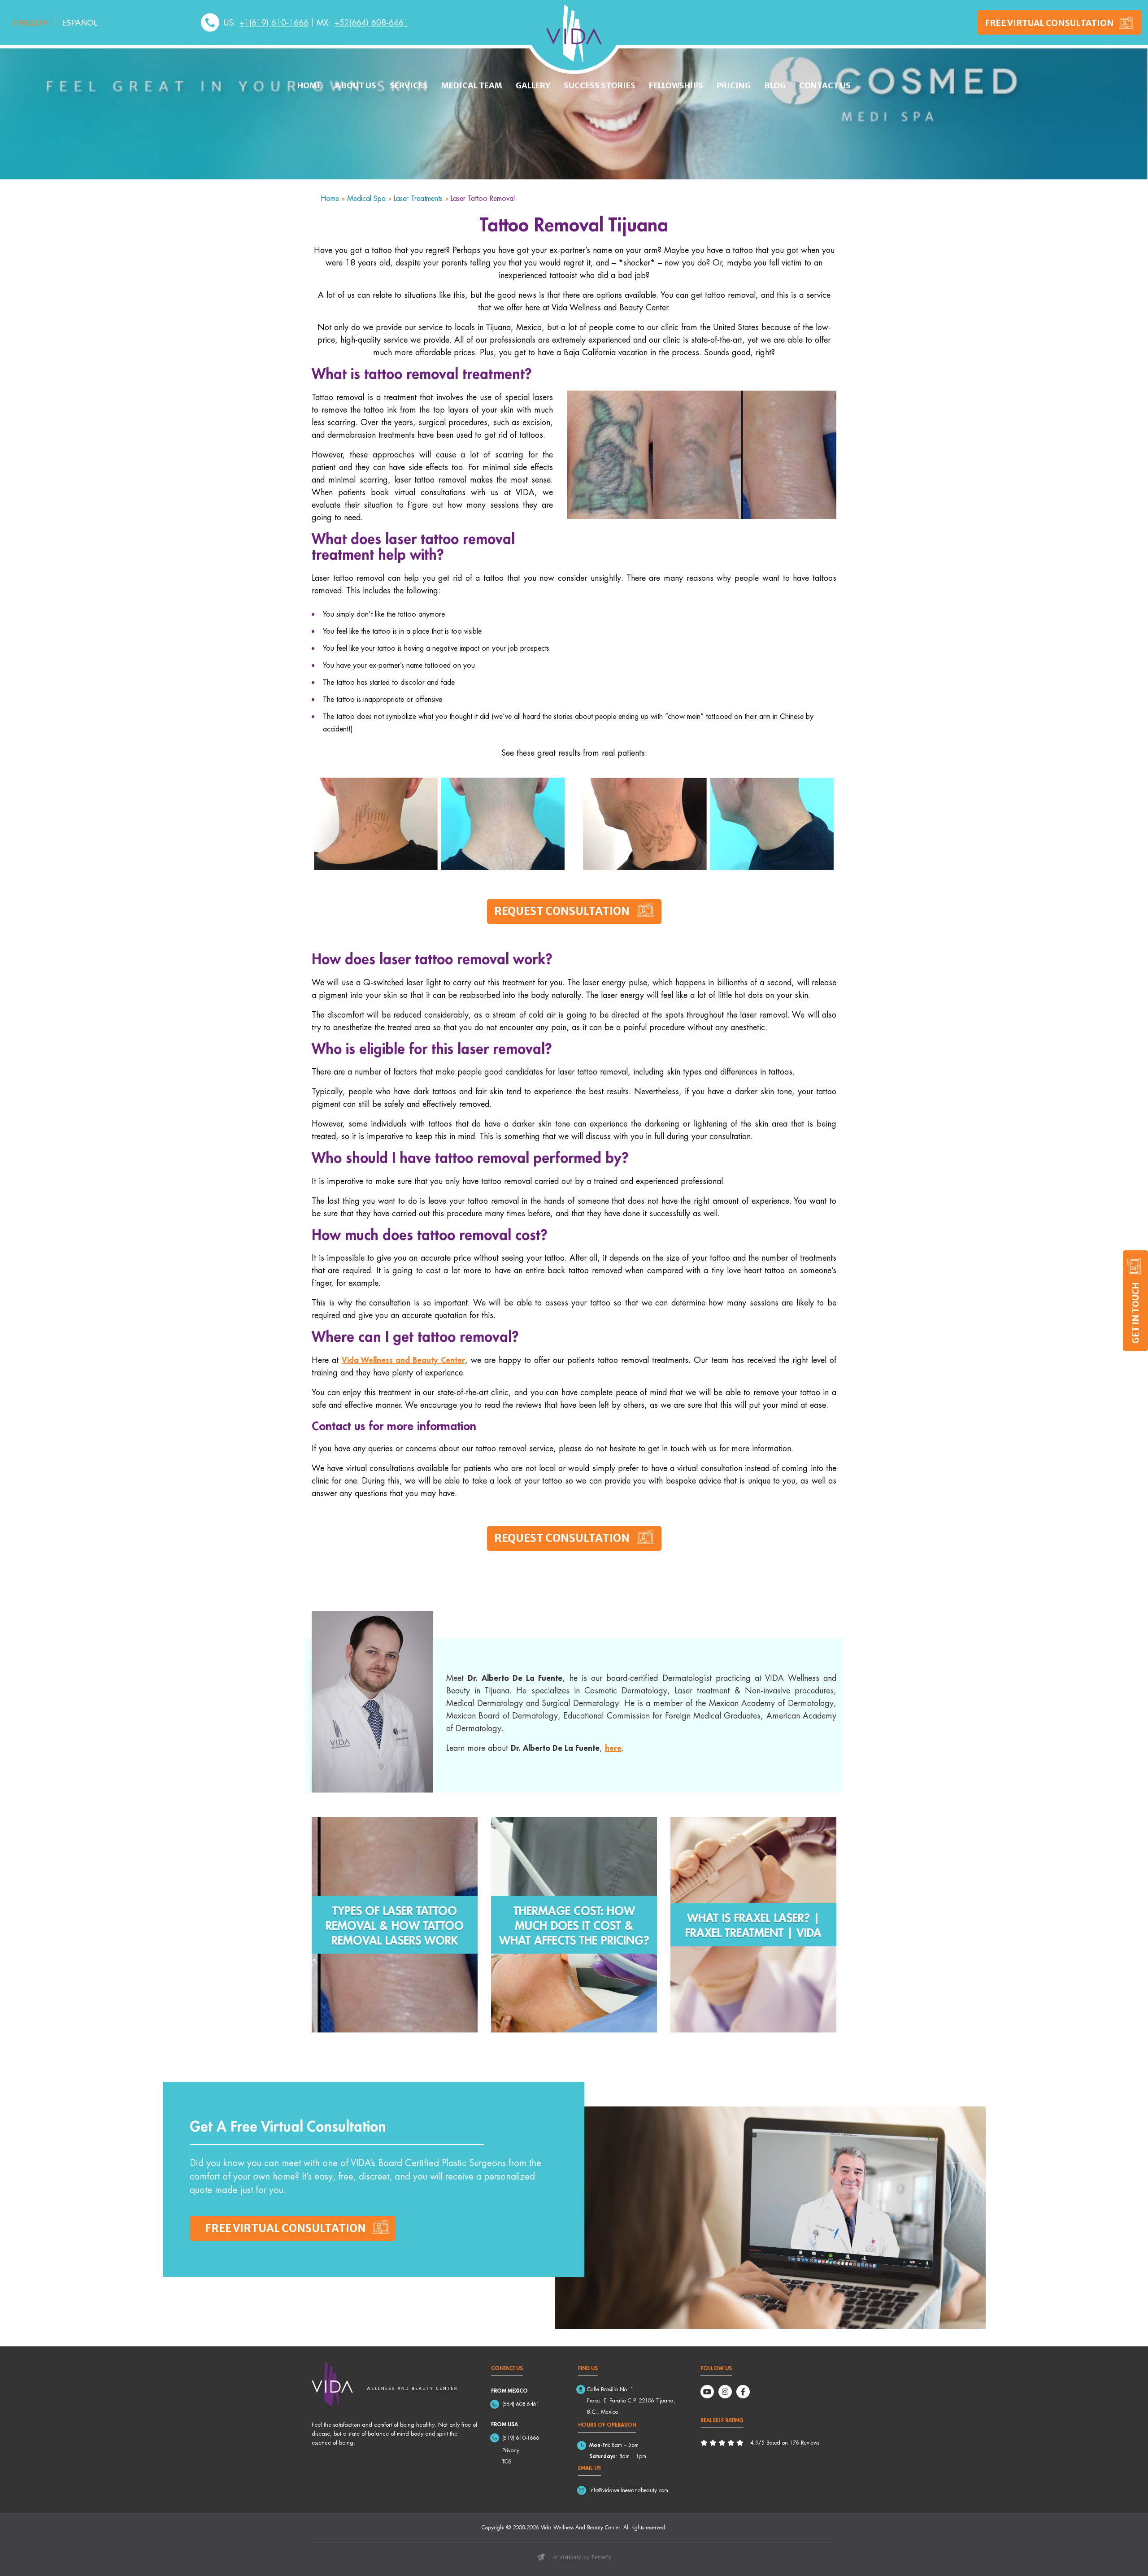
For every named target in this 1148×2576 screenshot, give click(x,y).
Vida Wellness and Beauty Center (403, 1360)
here (613, 1748)
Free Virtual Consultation (1049, 22)
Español (80, 22)
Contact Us (825, 85)
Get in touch (1135, 1313)
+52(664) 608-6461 (372, 22)
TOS (507, 2461)
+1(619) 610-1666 (274, 22)
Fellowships (676, 85)
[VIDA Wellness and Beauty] (574, 34)
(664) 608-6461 (521, 2404)
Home (309, 85)
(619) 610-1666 (521, 2438)
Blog (775, 85)
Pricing (734, 85)
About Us (356, 85)
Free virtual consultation (285, 2228)
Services (409, 85)
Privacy (511, 2450)
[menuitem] (31, 22)
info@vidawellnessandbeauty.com (629, 2490)
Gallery (533, 85)
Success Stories (600, 85)
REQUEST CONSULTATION (562, 911)
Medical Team (472, 85)
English (31, 22)
